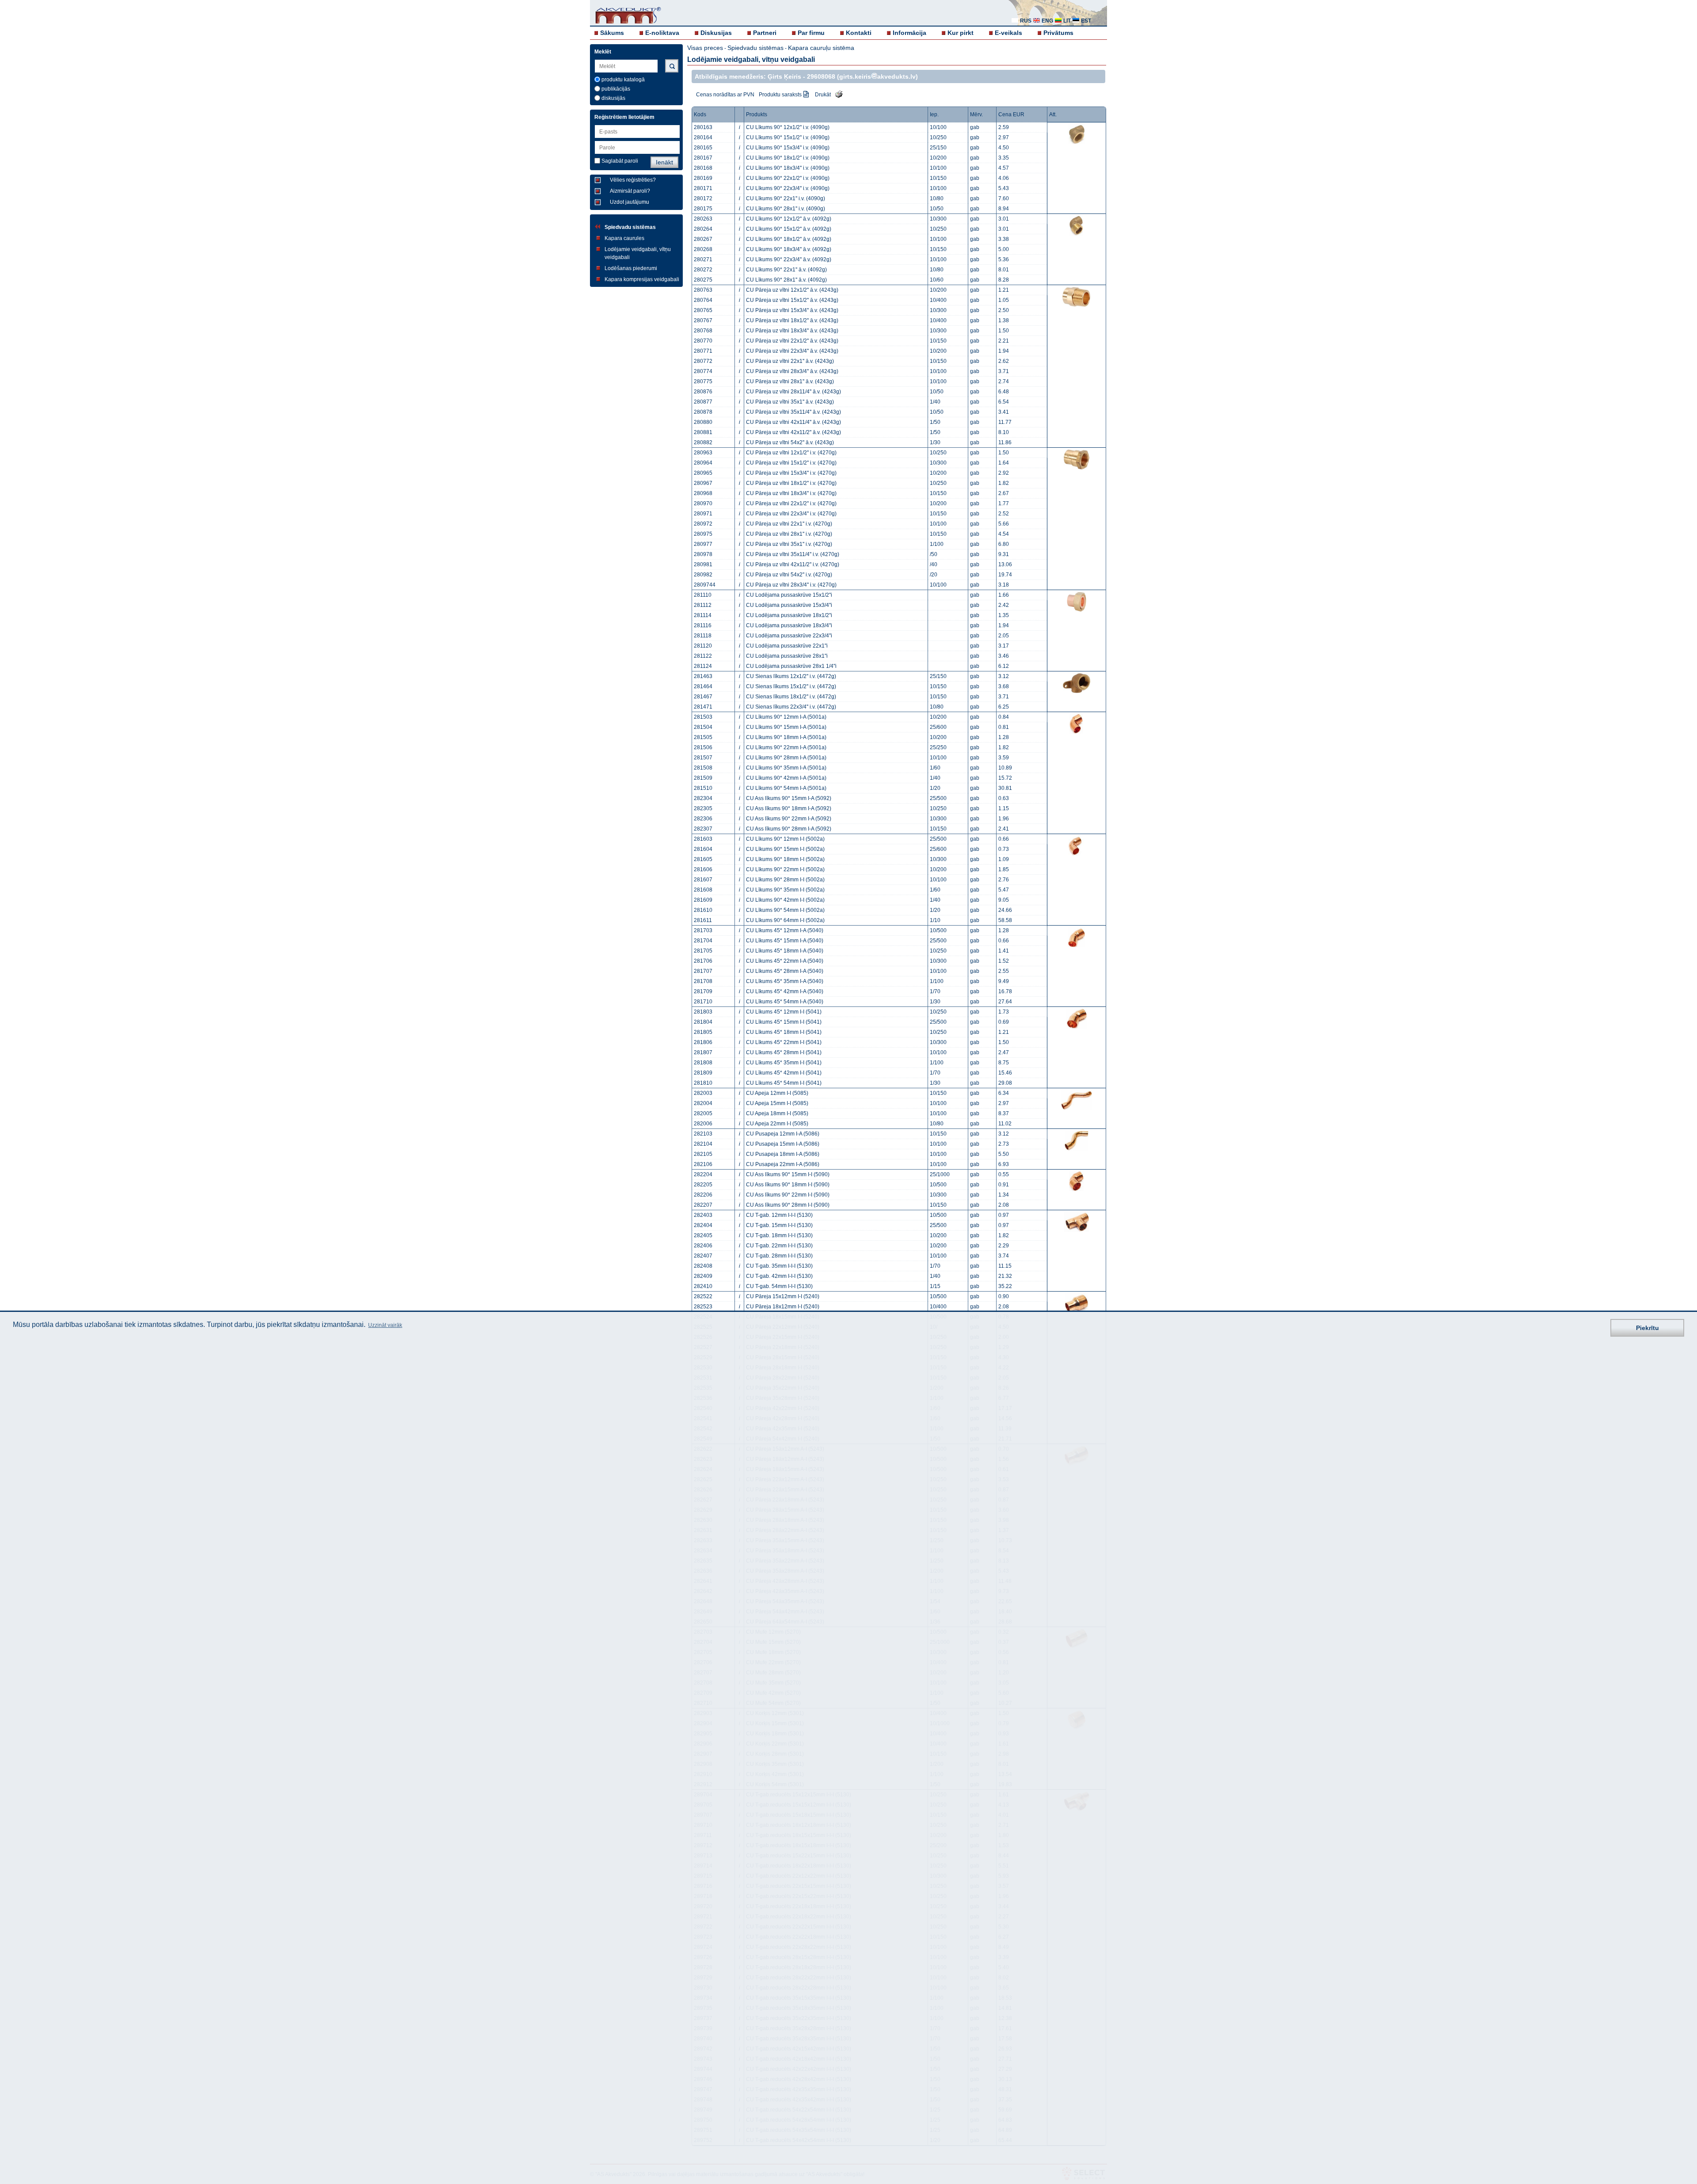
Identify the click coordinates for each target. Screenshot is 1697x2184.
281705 (703, 951)
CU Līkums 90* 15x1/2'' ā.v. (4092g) (789, 229)
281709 (703, 991)
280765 (703, 310)
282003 (703, 1093)
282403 (703, 1215)
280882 (703, 442)
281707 (703, 971)
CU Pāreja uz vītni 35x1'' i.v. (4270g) (789, 544)
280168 (703, 168)
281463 (703, 676)
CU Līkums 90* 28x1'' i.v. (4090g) (786, 209)
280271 (703, 259)
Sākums (612, 33)
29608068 (821, 76)
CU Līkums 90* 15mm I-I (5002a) (785, 849)
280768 (703, 331)
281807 (703, 1052)
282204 (703, 1174)
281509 (703, 778)
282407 (703, 1256)
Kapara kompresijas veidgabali (642, 279)
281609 (703, 900)
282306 (703, 819)
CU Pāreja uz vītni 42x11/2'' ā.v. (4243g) (793, 432)
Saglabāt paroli (620, 161)
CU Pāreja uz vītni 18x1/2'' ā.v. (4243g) (792, 320)
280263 (703, 219)
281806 (703, 1042)
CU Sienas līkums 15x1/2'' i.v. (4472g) (791, 686)
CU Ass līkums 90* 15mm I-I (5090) (788, 1174)
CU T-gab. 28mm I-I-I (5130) (779, 1256)
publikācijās (616, 89)
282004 (703, 1103)
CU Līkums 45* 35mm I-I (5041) (784, 1063)
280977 (703, 544)
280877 (703, 402)
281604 (703, 849)
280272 (703, 270)
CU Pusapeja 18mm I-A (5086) (783, 1154)
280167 (703, 158)
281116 (703, 625)
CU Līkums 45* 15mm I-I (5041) (784, 1022)
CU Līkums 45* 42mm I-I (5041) (784, 1073)
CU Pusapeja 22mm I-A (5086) (783, 1164)
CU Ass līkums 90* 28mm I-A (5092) (789, 829)
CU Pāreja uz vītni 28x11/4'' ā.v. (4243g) (793, 392)
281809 (703, 1073)
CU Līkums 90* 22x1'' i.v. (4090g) (786, 198)
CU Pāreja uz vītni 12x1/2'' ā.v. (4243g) (792, 290)
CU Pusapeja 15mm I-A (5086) (783, 1144)
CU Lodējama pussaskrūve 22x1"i (787, 646)
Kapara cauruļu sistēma (821, 48)
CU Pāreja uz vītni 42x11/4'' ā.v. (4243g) (793, 422)
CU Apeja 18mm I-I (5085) (777, 1113)
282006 (703, 1124)
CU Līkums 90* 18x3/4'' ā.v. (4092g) (789, 249)
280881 (703, 432)
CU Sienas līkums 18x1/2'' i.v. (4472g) (791, 697)
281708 (703, 981)
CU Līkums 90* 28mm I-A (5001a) (786, 758)
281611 (703, 920)
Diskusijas (716, 33)
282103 (703, 1134)
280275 (703, 280)
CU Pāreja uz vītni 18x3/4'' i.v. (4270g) (791, 493)
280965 (703, 473)
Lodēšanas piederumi (631, 268)
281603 (703, 839)
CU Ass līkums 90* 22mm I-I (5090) (788, 1195)
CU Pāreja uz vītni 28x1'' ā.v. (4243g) (790, 381)
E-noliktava (662, 33)
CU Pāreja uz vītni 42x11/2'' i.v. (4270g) (793, 564)
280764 (703, 300)
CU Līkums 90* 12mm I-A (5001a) (786, 717)
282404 (703, 1225)
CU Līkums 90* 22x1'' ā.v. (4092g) (786, 270)
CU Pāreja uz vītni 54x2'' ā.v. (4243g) (790, 442)
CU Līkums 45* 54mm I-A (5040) (785, 1002)
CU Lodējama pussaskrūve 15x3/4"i (789, 605)
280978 (703, 554)
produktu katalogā (623, 80)
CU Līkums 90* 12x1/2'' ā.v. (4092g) (789, 219)
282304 (703, 798)
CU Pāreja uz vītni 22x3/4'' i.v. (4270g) (791, 514)
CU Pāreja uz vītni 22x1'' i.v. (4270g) (789, 524)
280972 (703, 524)
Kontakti (859, 33)
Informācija (909, 33)
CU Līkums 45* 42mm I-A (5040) (785, 991)
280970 (703, 503)
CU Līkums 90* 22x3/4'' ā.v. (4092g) (789, 259)
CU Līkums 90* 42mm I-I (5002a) (785, 900)
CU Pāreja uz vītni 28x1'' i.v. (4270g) (789, 534)
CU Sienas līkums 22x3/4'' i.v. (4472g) (791, 707)
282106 (703, 1164)
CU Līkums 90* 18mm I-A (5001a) (786, 737)
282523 (703, 1307)
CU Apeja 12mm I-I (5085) (777, 1093)
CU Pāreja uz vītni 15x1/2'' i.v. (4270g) (791, 463)
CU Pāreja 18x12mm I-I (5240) (783, 1307)
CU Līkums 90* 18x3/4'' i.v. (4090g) (788, 168)
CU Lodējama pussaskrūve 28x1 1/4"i (791, 666)
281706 (703, 961)
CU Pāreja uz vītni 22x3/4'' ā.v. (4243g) (792, 351)
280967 (703, 483)
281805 (703, 1032)
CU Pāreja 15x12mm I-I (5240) (783, 1296)
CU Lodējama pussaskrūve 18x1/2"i (789, 615)
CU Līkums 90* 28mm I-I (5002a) (785, 880)
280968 (703, 493)
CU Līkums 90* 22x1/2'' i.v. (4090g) (788, 178)
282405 (703, 1235)
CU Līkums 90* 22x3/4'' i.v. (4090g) (788, 188)
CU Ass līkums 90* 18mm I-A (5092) (789, 808)
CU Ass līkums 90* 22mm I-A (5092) (789, 819)
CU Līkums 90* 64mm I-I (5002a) (785, 920)
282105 (703, 1154)
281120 (703, 646)
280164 (703, 137)
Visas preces (705, 48)
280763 (703, 290)
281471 (703, 707)
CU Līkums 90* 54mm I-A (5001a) (786, 788)
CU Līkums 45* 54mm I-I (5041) (784, 1083)
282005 (703, 1113)
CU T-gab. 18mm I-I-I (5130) (779, 1235)
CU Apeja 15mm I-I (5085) (777, 1103)
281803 (703, 1012)
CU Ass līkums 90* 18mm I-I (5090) (788, 1185)
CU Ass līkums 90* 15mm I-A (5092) (789, 798)
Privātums (1058, 33)
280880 (703, 422)
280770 (703, 341)
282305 (703, 808)
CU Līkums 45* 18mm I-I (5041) (784, 1032)
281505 (703, 737)
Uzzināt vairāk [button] (385, 1325)
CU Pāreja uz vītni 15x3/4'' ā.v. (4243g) (792, 310)
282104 (703, 1144)
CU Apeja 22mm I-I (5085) (777, 1124)
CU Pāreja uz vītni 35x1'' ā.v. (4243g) (790, 402)
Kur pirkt (961, 33)
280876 (703, 392)
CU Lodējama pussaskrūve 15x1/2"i (789, 595)
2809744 (705, 585)
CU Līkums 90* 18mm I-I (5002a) (785, 859)
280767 (703, 320)
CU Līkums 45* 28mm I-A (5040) (785, 971)
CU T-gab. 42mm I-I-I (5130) (779, 1276)
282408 (703, 1266)
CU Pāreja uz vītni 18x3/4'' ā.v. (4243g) (792, 331)
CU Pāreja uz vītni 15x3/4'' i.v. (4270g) (791, 473)
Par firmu (811, 33)
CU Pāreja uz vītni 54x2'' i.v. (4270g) (789, 575)
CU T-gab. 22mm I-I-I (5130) (779, 1246)
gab (975, 127)
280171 (703, 188)
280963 (703, 453)
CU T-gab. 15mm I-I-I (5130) (779, 1225)
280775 (703, 381)
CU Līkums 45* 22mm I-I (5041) (784, 1042)
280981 (703, 564)
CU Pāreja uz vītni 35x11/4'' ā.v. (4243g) (793, 412)
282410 (703, 1286)
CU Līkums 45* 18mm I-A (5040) (785, 951)
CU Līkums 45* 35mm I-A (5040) (785, 981)
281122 (703, 656)
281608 (703, 890)
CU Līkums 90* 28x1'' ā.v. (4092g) (786, 280)
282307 (703, 829)
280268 (703, 249)
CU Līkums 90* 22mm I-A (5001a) (786, 747)
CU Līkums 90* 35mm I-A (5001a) (786, 768)
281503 (703, 717)
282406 (703, 1246)
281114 (703, 615)
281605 (703, 859)
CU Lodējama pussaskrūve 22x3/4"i (789, 636)
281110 (703, 595)
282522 (703, 1296)
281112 (703, 605)
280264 (703, 229)
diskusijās (613, 98)
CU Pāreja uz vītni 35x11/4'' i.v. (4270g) (793, 554)
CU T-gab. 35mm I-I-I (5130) (779, 1266)
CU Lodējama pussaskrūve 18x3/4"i (789, 625)
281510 (703, 788)
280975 (703, 534)
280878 (703, 412)
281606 (703, 869)
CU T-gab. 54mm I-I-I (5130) (779, 1286)
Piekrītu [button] (1648, 1327)
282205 (703, 1185)
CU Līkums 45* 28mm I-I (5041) (784, 1052)
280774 (703, 371)
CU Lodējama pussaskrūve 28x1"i (787, 656)
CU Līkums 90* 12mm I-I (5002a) (785, 839)
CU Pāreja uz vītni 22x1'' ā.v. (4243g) (790, 361)
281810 (703, 1083)
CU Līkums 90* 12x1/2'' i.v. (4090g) (788, 127)
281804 (703, 1022)
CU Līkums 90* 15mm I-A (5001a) (786, 727)
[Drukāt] (837, 94)
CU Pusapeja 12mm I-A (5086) (783, 1134)
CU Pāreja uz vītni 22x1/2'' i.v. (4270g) (791, 503)
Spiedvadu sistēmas (630, 227)
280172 (703, 198)
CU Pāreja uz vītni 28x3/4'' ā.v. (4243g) (792, 371)
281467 (703, 697)
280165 (703, 148)
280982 (703, 575)
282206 (703, 1195)
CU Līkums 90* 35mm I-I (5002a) (785, 890)
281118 (703, 636)
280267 (703, 239)
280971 (703, 514)
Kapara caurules (624, 238)
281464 (703, 686)
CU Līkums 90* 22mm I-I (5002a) (785, 869)
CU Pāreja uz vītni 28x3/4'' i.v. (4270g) (791, 585)
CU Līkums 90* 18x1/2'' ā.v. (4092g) (789, 239)
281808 (703, 1063)
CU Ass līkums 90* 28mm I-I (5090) (788, 1205)
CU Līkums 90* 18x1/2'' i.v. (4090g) (788, 158)
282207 (703, 1205)
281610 (703, 910)
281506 (703, 747)
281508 (703, 768)
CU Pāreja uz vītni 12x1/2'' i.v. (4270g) (791, 453)
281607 (703, 880)
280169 (703, 178)
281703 (703, 930)
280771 (703, 351)
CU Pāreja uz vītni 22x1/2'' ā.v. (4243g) (792, 341)
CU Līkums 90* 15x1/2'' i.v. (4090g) (788, 137)
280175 (703, 209)
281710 (703, 1002)
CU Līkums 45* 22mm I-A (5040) (785, 961)
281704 (703, 941)
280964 (703, 463)
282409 (703, 1276)
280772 (703, 361)
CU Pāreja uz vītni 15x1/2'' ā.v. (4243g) (792, 300)
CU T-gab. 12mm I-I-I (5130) (779, 1215)
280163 (703, 127)
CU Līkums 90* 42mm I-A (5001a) (786, 778)
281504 (703, 727)
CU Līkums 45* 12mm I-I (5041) (784, 1012)
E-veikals (1008, 33)
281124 (703, 666)
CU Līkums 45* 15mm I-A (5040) (785, 941)
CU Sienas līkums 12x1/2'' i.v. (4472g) (791, 676)
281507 (703, 758)
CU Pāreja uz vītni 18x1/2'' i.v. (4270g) (791, 483)
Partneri (765, 33)
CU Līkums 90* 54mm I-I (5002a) (785, 910)
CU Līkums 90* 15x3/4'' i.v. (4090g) (788, 148)
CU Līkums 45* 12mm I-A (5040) (785, 930)
